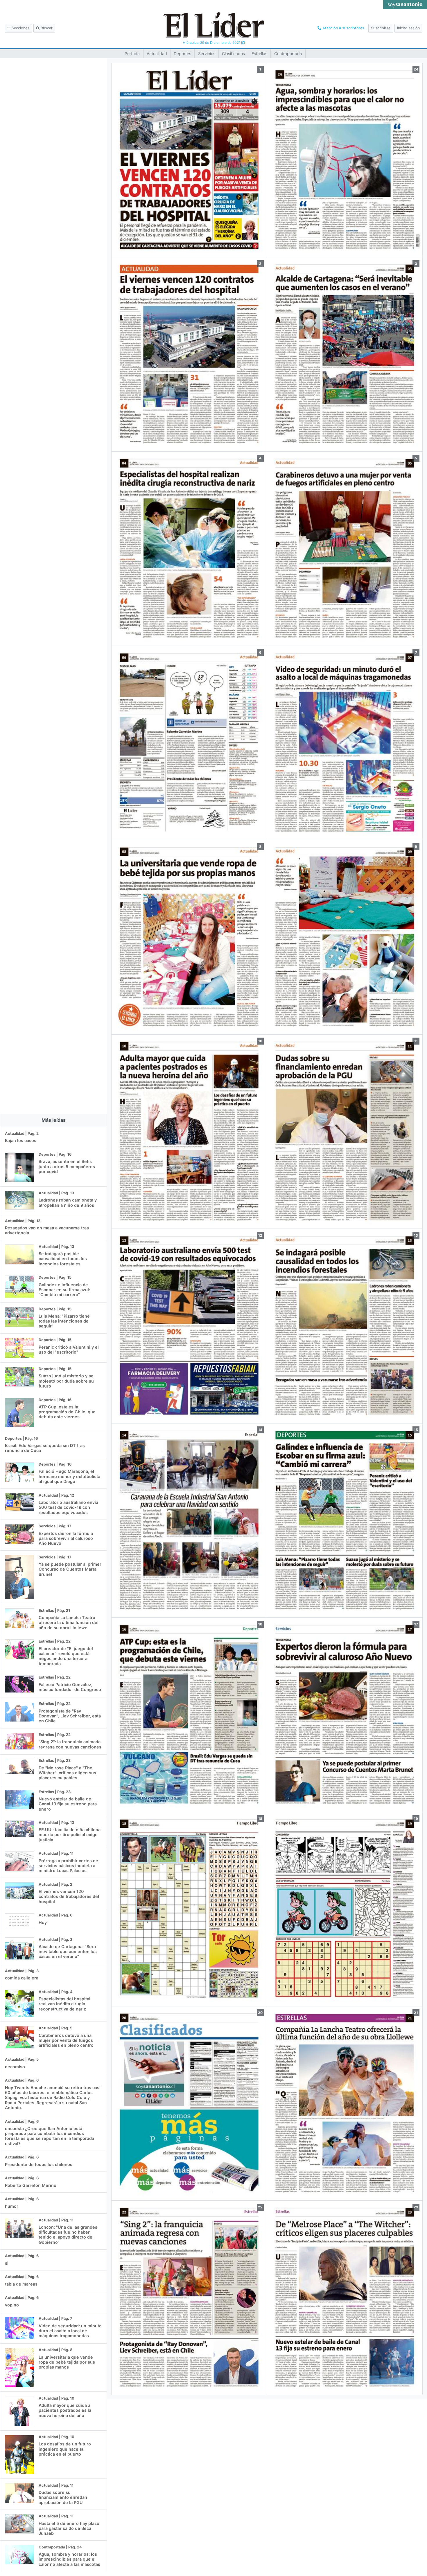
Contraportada (288, 54)
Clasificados (233, 54)
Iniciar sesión (408, 28)
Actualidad (157, 54)
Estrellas (259, 54)
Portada (132, 54)
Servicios (207, 54)
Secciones (20, 28)
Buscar (46, 28)
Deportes (182, 54)
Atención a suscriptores (343, 28)
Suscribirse (381, 28)
